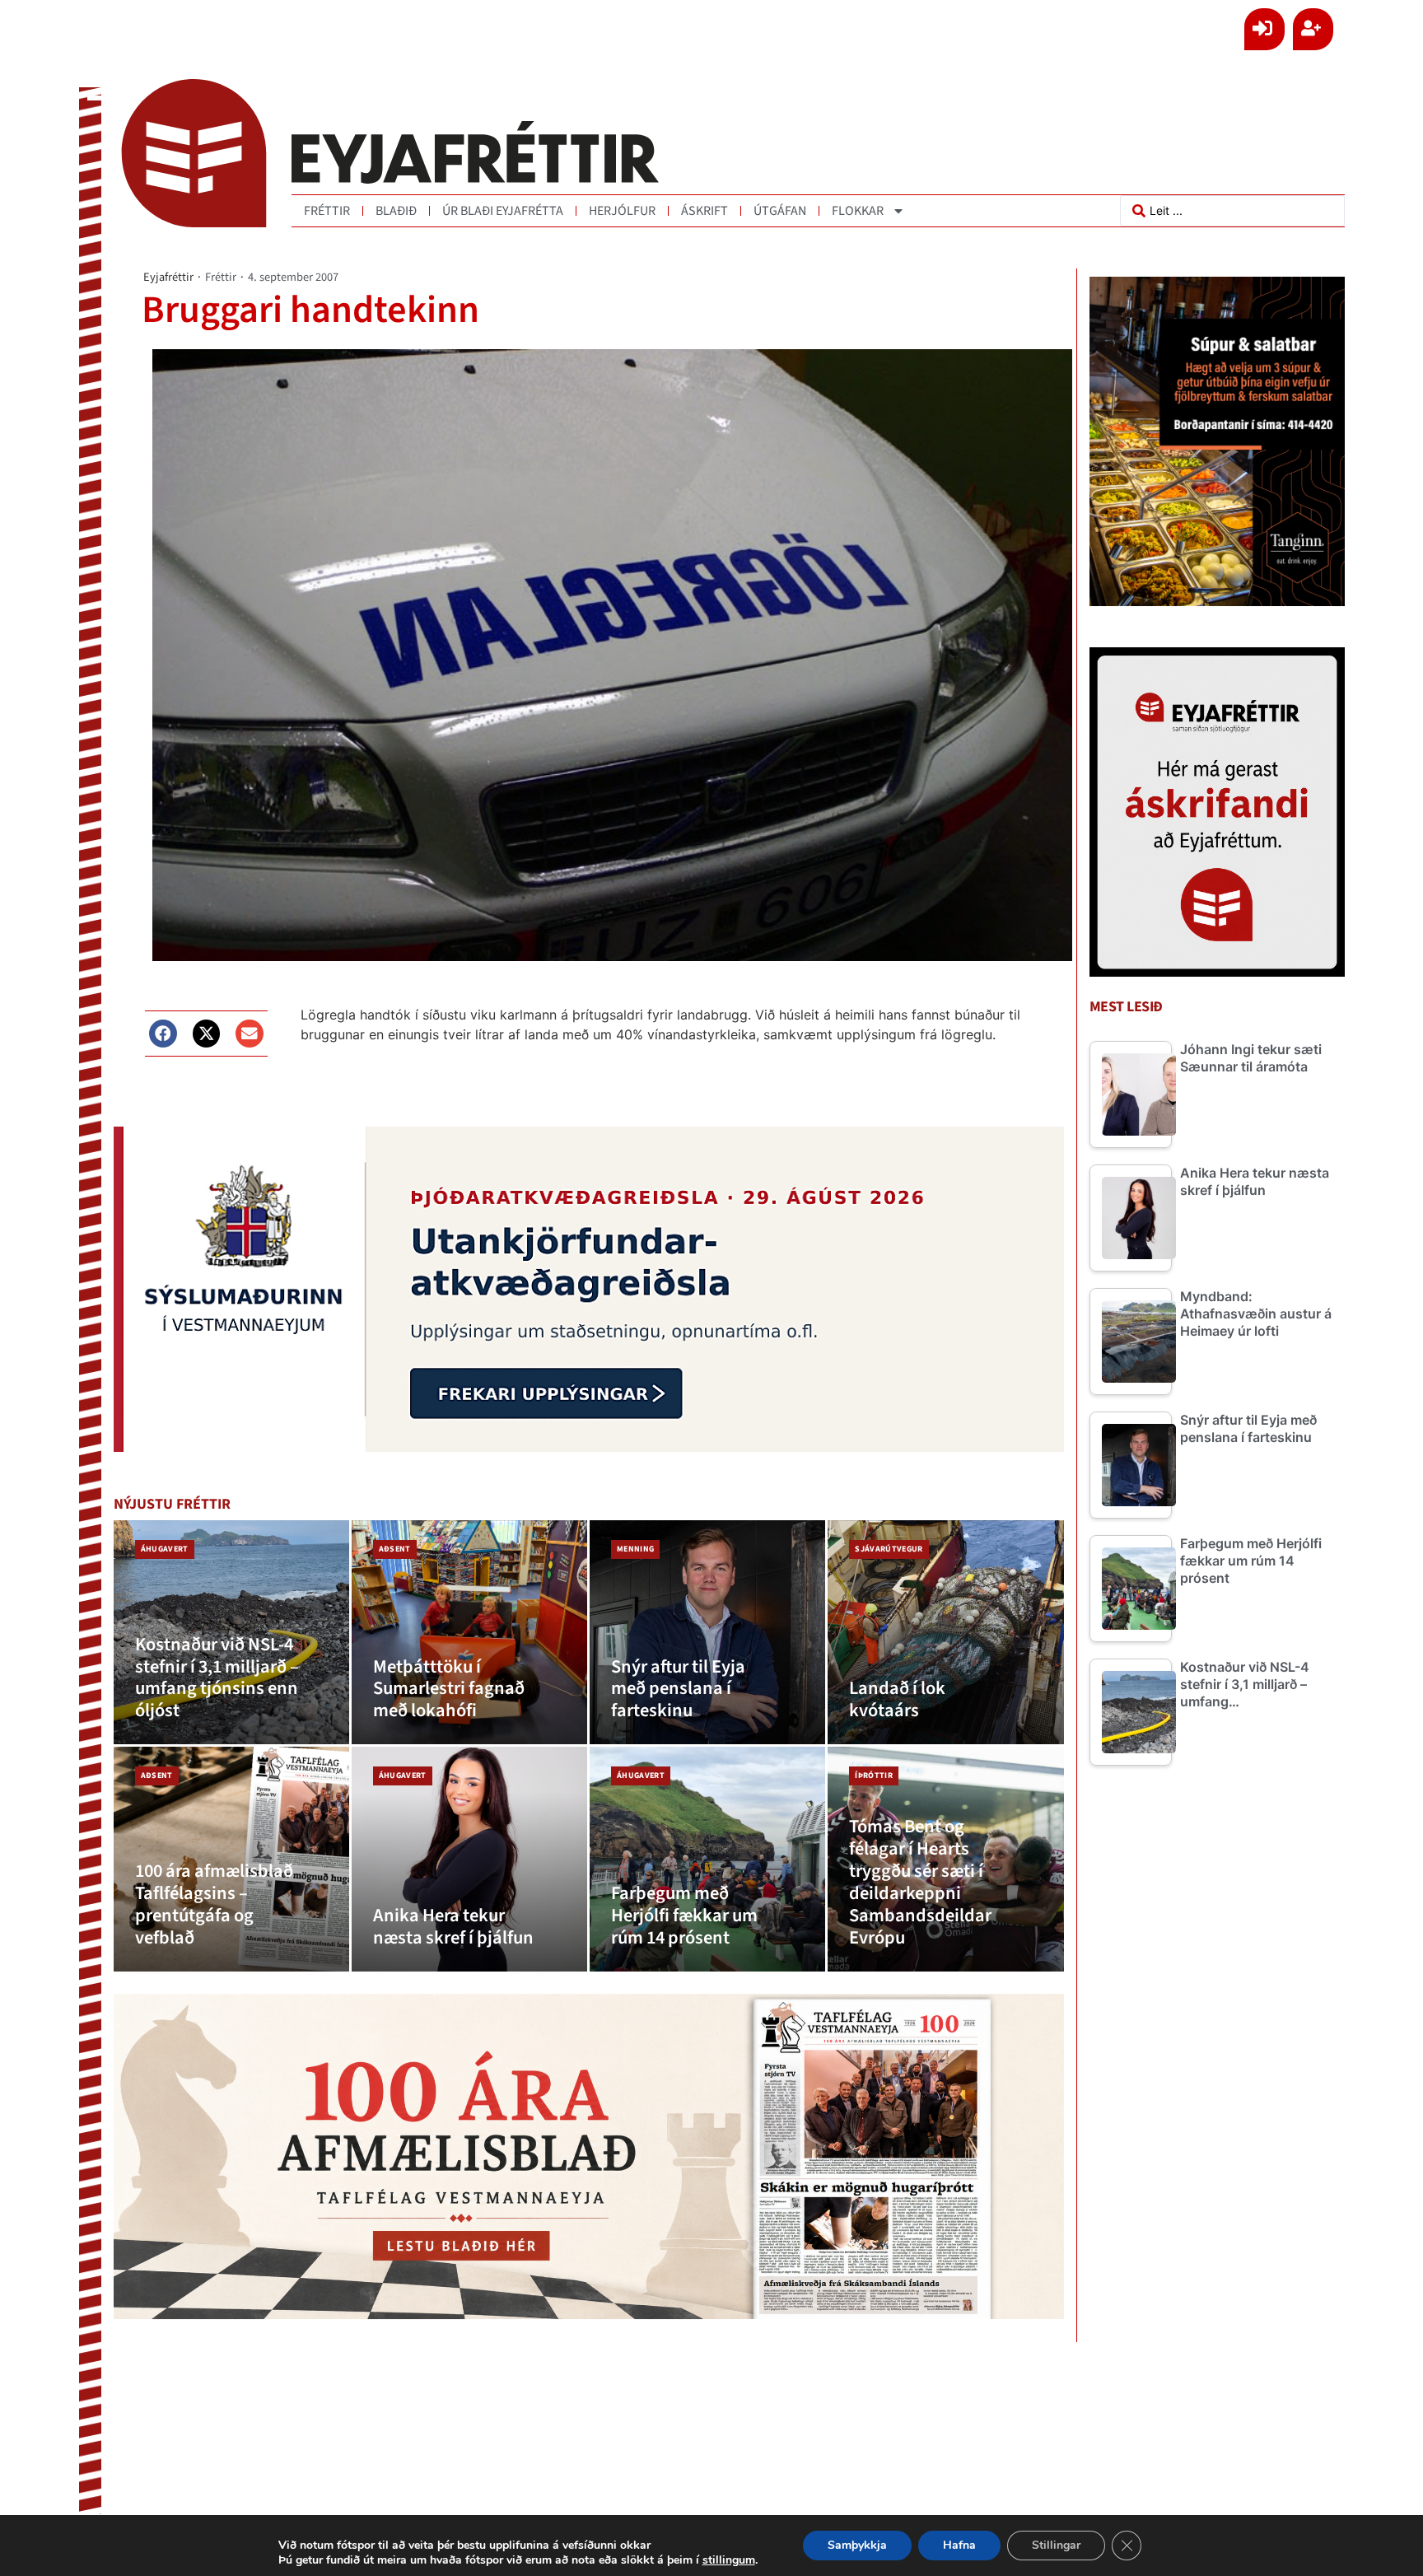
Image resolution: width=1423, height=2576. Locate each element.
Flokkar (858, 211)
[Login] (1264, 29)
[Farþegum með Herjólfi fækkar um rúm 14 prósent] (707, 1859)
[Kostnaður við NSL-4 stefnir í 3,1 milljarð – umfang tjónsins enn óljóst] (231, 1633)
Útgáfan (780, 211)
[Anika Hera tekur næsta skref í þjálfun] (469, 1859)
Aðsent (395, 1549)
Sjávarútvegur (889, 1549)
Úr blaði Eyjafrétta (503, 211)
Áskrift (705, 211)
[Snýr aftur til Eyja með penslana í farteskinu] (707, 1633)
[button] (163, 1034)
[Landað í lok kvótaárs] (945, 1633)
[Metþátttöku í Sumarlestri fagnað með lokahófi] (469, 1633)
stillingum (729, 2560)
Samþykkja (857, 2545)
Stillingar (1056, 2545)
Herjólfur (622, 211)
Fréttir (327, 211)
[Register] (1313, 29)
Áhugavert (165, 1549)
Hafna (959, 2545)
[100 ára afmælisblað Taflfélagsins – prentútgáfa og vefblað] (231, 1859)
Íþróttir (874, 1776)
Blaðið (396, 211)
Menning (635, 1549)
